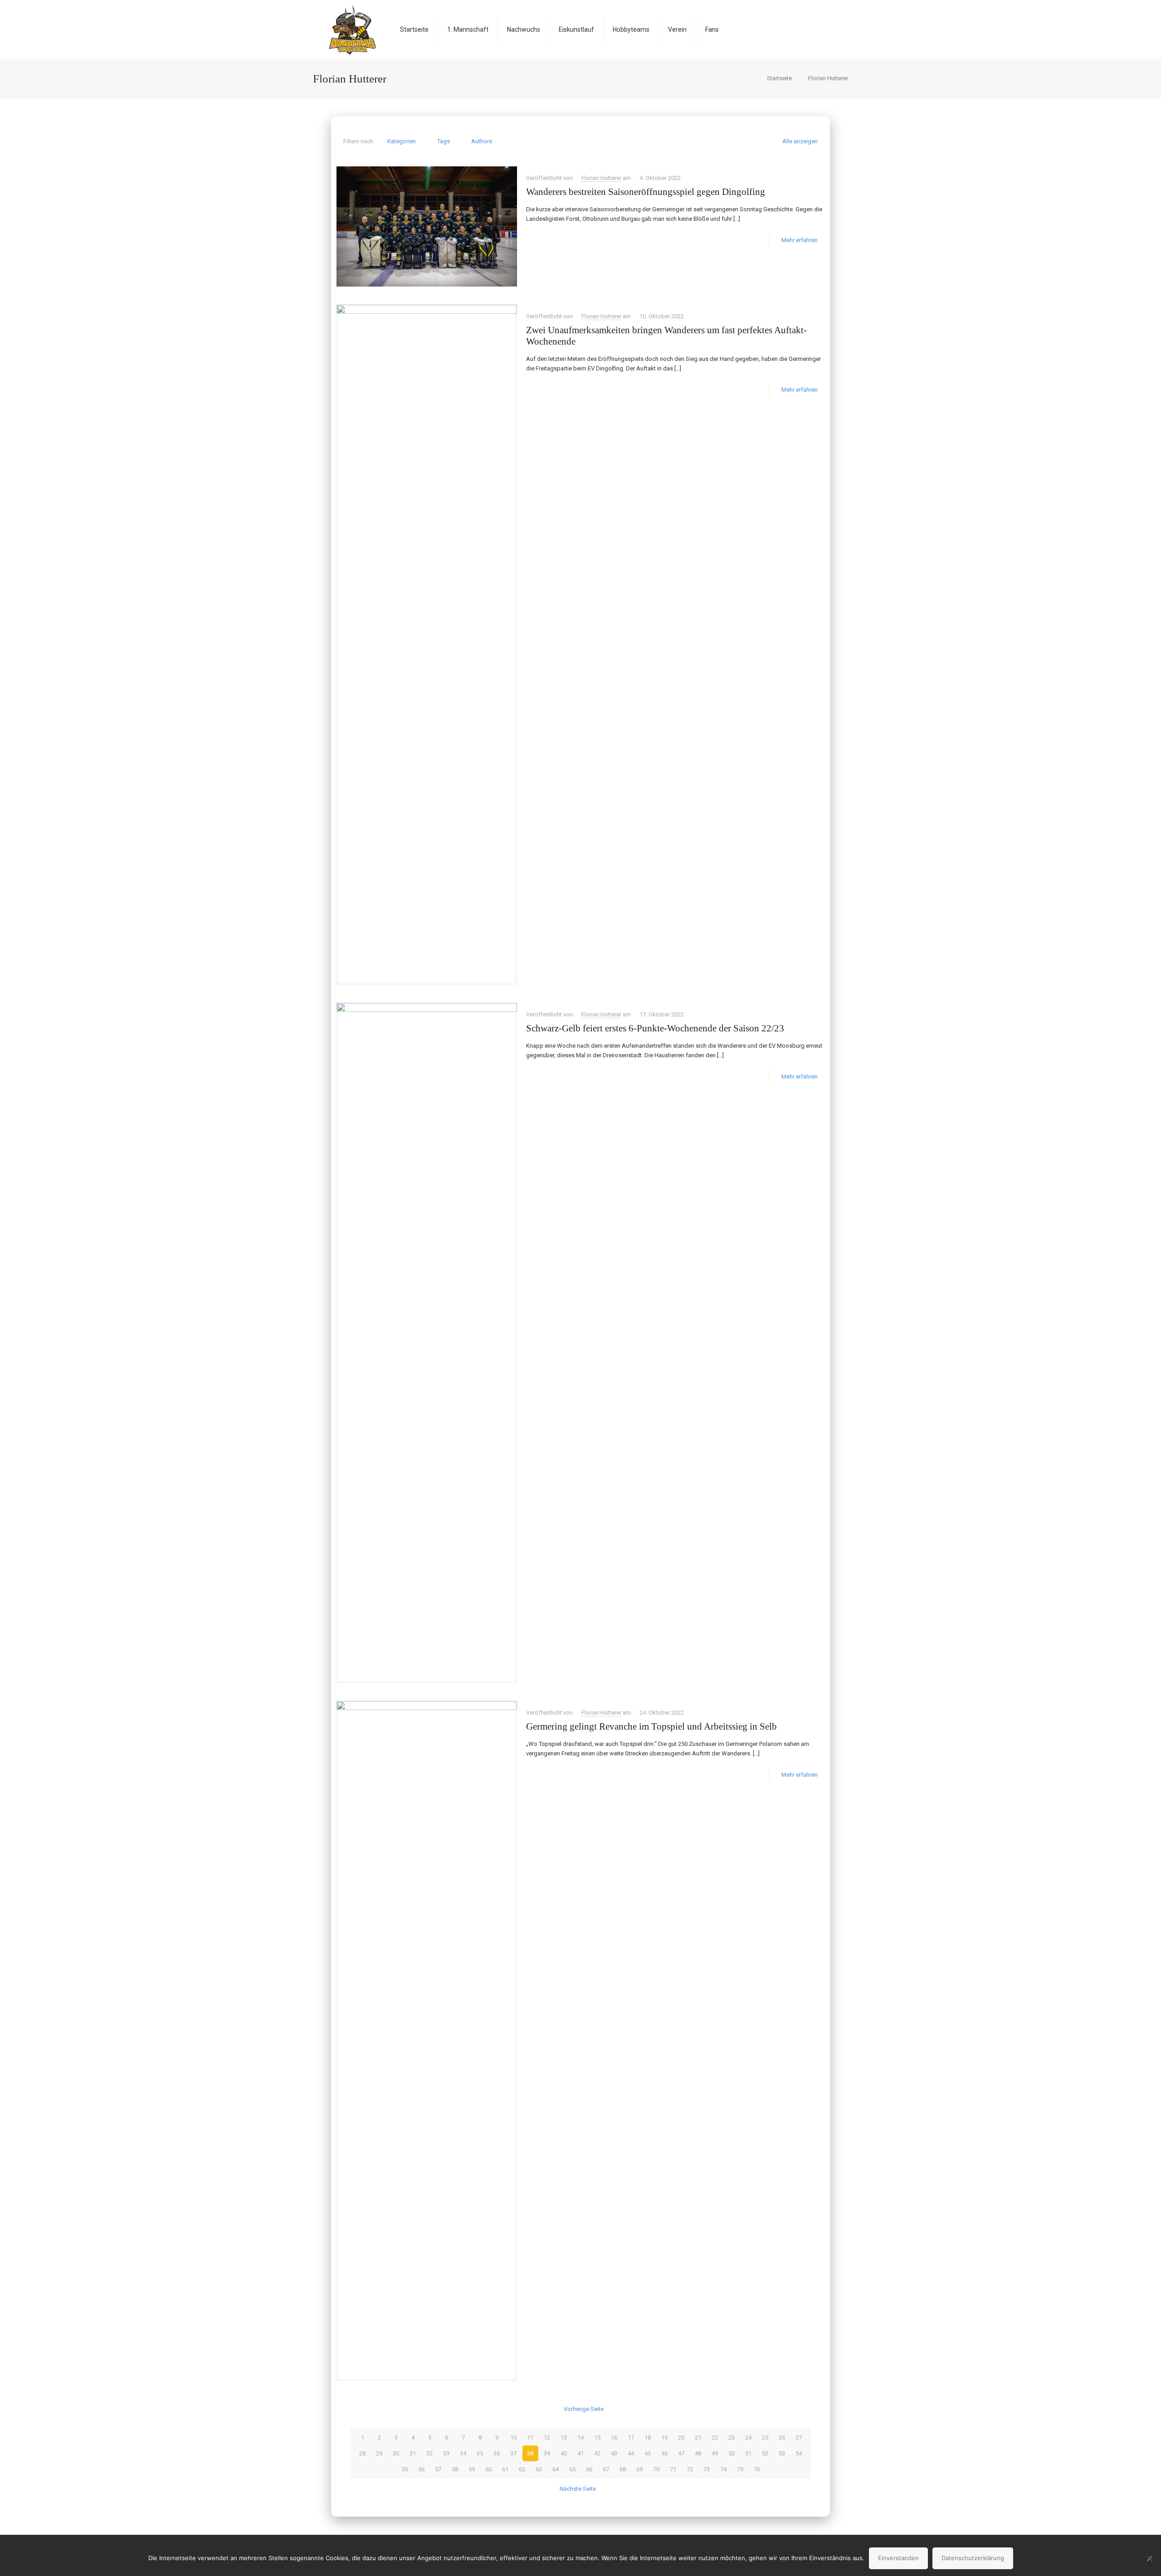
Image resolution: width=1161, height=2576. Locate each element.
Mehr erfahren (800, 240)
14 (580, 2437)
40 (564, 2453)
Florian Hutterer (828, 78)
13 (564, 2437)
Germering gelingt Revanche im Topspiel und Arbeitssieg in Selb (651, 1726)
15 (597, 2437)
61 (505, 2469)
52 (765, 2453)
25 (765, 2437)
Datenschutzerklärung (973, 2558)
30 (396, 2453)
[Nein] (1150, 2558)
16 (614, 2437)
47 (681, 2453)
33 (446, 2453)
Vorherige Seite (584, 2409)
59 (472, 2469)
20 (681, 2437)
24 (748, 2437)
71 (673, 2469)
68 (623, 2469)
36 (497, 2453)
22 (715, 2437)
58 (455, 2469)
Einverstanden (898, 2558)
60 (488, 2469)
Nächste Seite (578, 2489)
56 (421, 2469)
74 (723, 2469)
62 (522, 2469)
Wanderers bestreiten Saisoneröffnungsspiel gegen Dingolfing (646, 192)
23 (732, 2437)
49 (715, 2453)
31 (413, 2453)
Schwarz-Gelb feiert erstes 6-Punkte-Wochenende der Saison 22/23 (655, 1028)
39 (547, 2453)
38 (530, 2453)
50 (732, 2453)
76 (757, 2469)
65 (572, 2469)
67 (606, 2469)
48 (698, 2453)
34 (463, 2453)
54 (799, 2453)
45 (648, 2453)
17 (631, 2437)
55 (405, 2469)
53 (782, 2453)
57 (438, 2469)
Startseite (779, 78)
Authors (482, 141)
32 (429, 2453)
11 (530, 2437)
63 (539, 2469)
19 (664, 2437)
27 (799, 2437)
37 (513, 2453)
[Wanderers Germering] (352, 29)
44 (631, 2453)
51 (748, 2453)
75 (740, 2469)
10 (513, 2437)
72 (690, 2469)
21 (698, 2437)
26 (782, 2437)
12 (547, 2437)
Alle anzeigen (800, 141)
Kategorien (402, 141)
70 (656, 2469)
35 (480, 2453)
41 (580, 2453)
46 (664, 2453)
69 (639, 2469)
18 (648, 2437)
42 (597, 2453)
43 (614, 2453)
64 (556, 2469)
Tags (444, 141)
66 (589, 2469)
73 (707, 2469)
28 (362, 2453)
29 (379, 2453)
